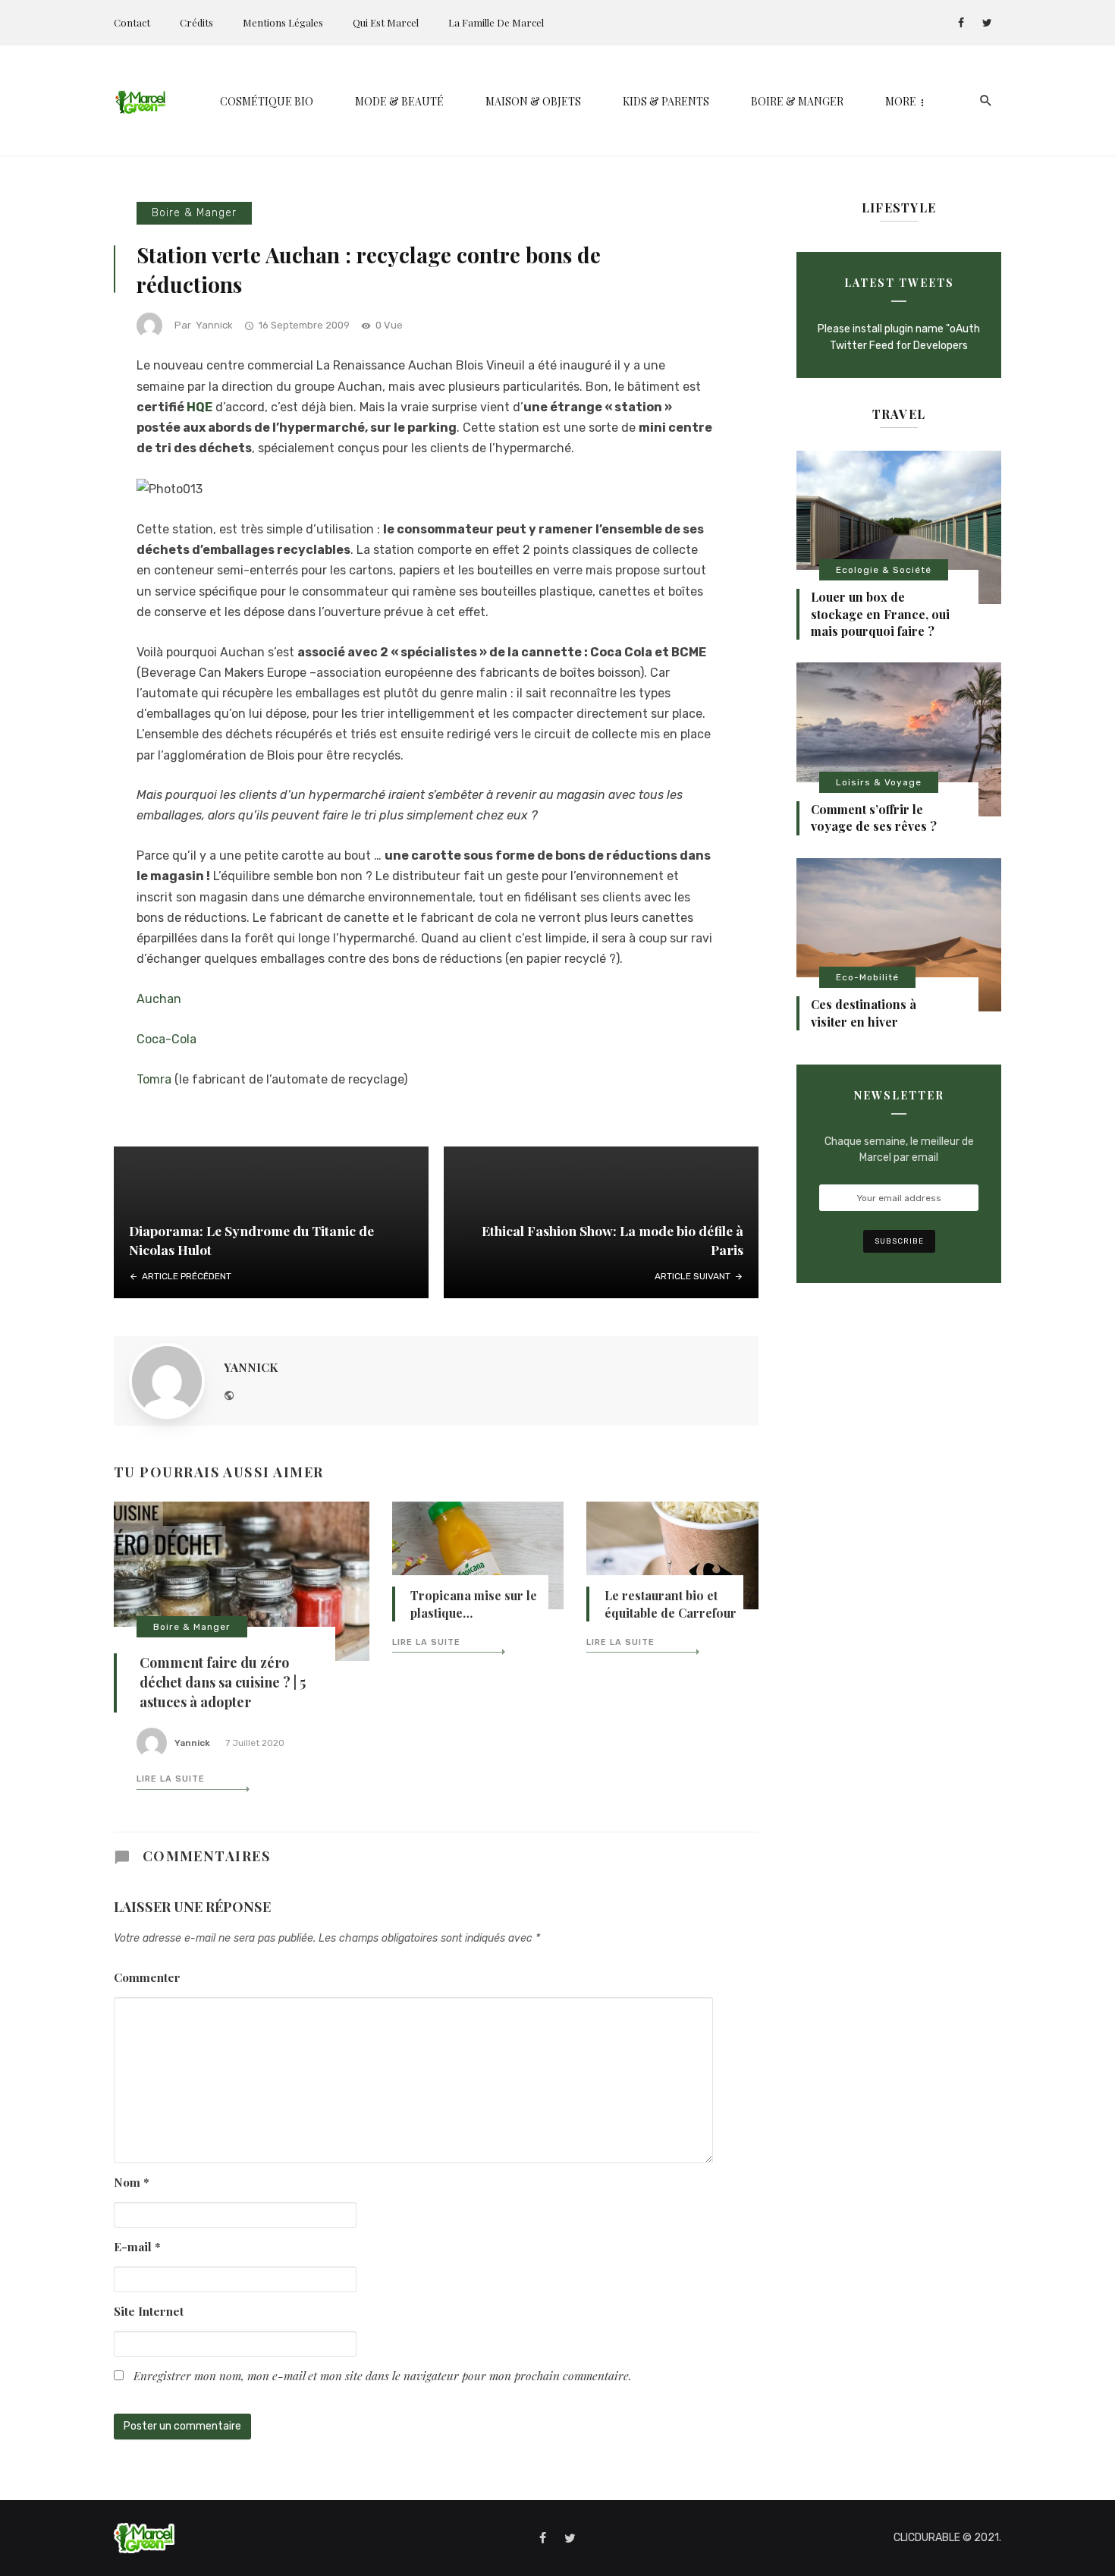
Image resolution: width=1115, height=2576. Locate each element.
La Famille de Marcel (496, 22)
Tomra (154, 1079)
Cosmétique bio (267, 101)
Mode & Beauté (399, 101)
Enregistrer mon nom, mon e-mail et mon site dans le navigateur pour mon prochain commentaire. (383, 2375)
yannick (214, 325)
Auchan (159, 999)
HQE (199, 407)
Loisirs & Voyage (879, 782)
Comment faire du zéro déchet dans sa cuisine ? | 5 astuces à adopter (223, 1682)
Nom (132, 2182)
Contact (132, 22)
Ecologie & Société (884, 570)
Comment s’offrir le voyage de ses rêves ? (874, 818)
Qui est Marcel (386, 22)
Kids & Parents (666, 101)
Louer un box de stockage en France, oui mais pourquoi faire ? (880, 614)
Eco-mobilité (867, 977)
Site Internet (149, 2311)
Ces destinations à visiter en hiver (864, 1013)
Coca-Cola (166, 1039)
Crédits (196, 22)
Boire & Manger (797, 101)
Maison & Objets (533, 101)
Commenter (147, 1977)
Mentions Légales (283, 22)
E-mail (137, 2246)
